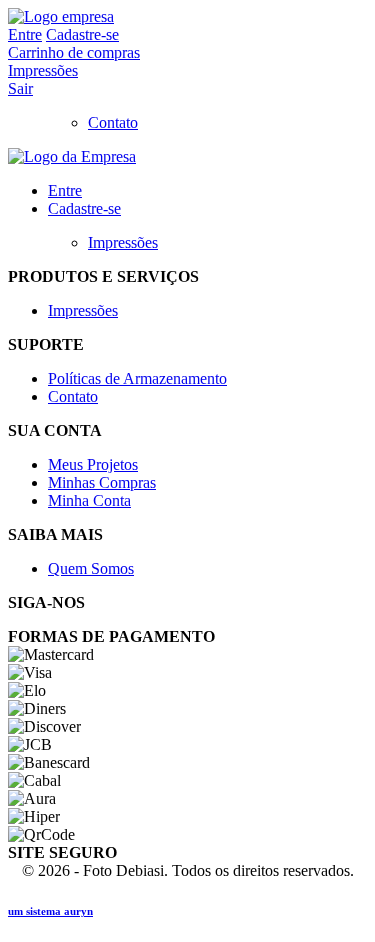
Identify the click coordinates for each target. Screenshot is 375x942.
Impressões (43, 70)
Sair (20, 88)
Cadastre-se (82, 34)
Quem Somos (91, 568)
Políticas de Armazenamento (137, 378)
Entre (25, 34)
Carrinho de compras (74, 52)
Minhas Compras (102, 482)
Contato (113, 122)
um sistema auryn (50, 911)
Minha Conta (89, 500)
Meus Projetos (93, 464)
